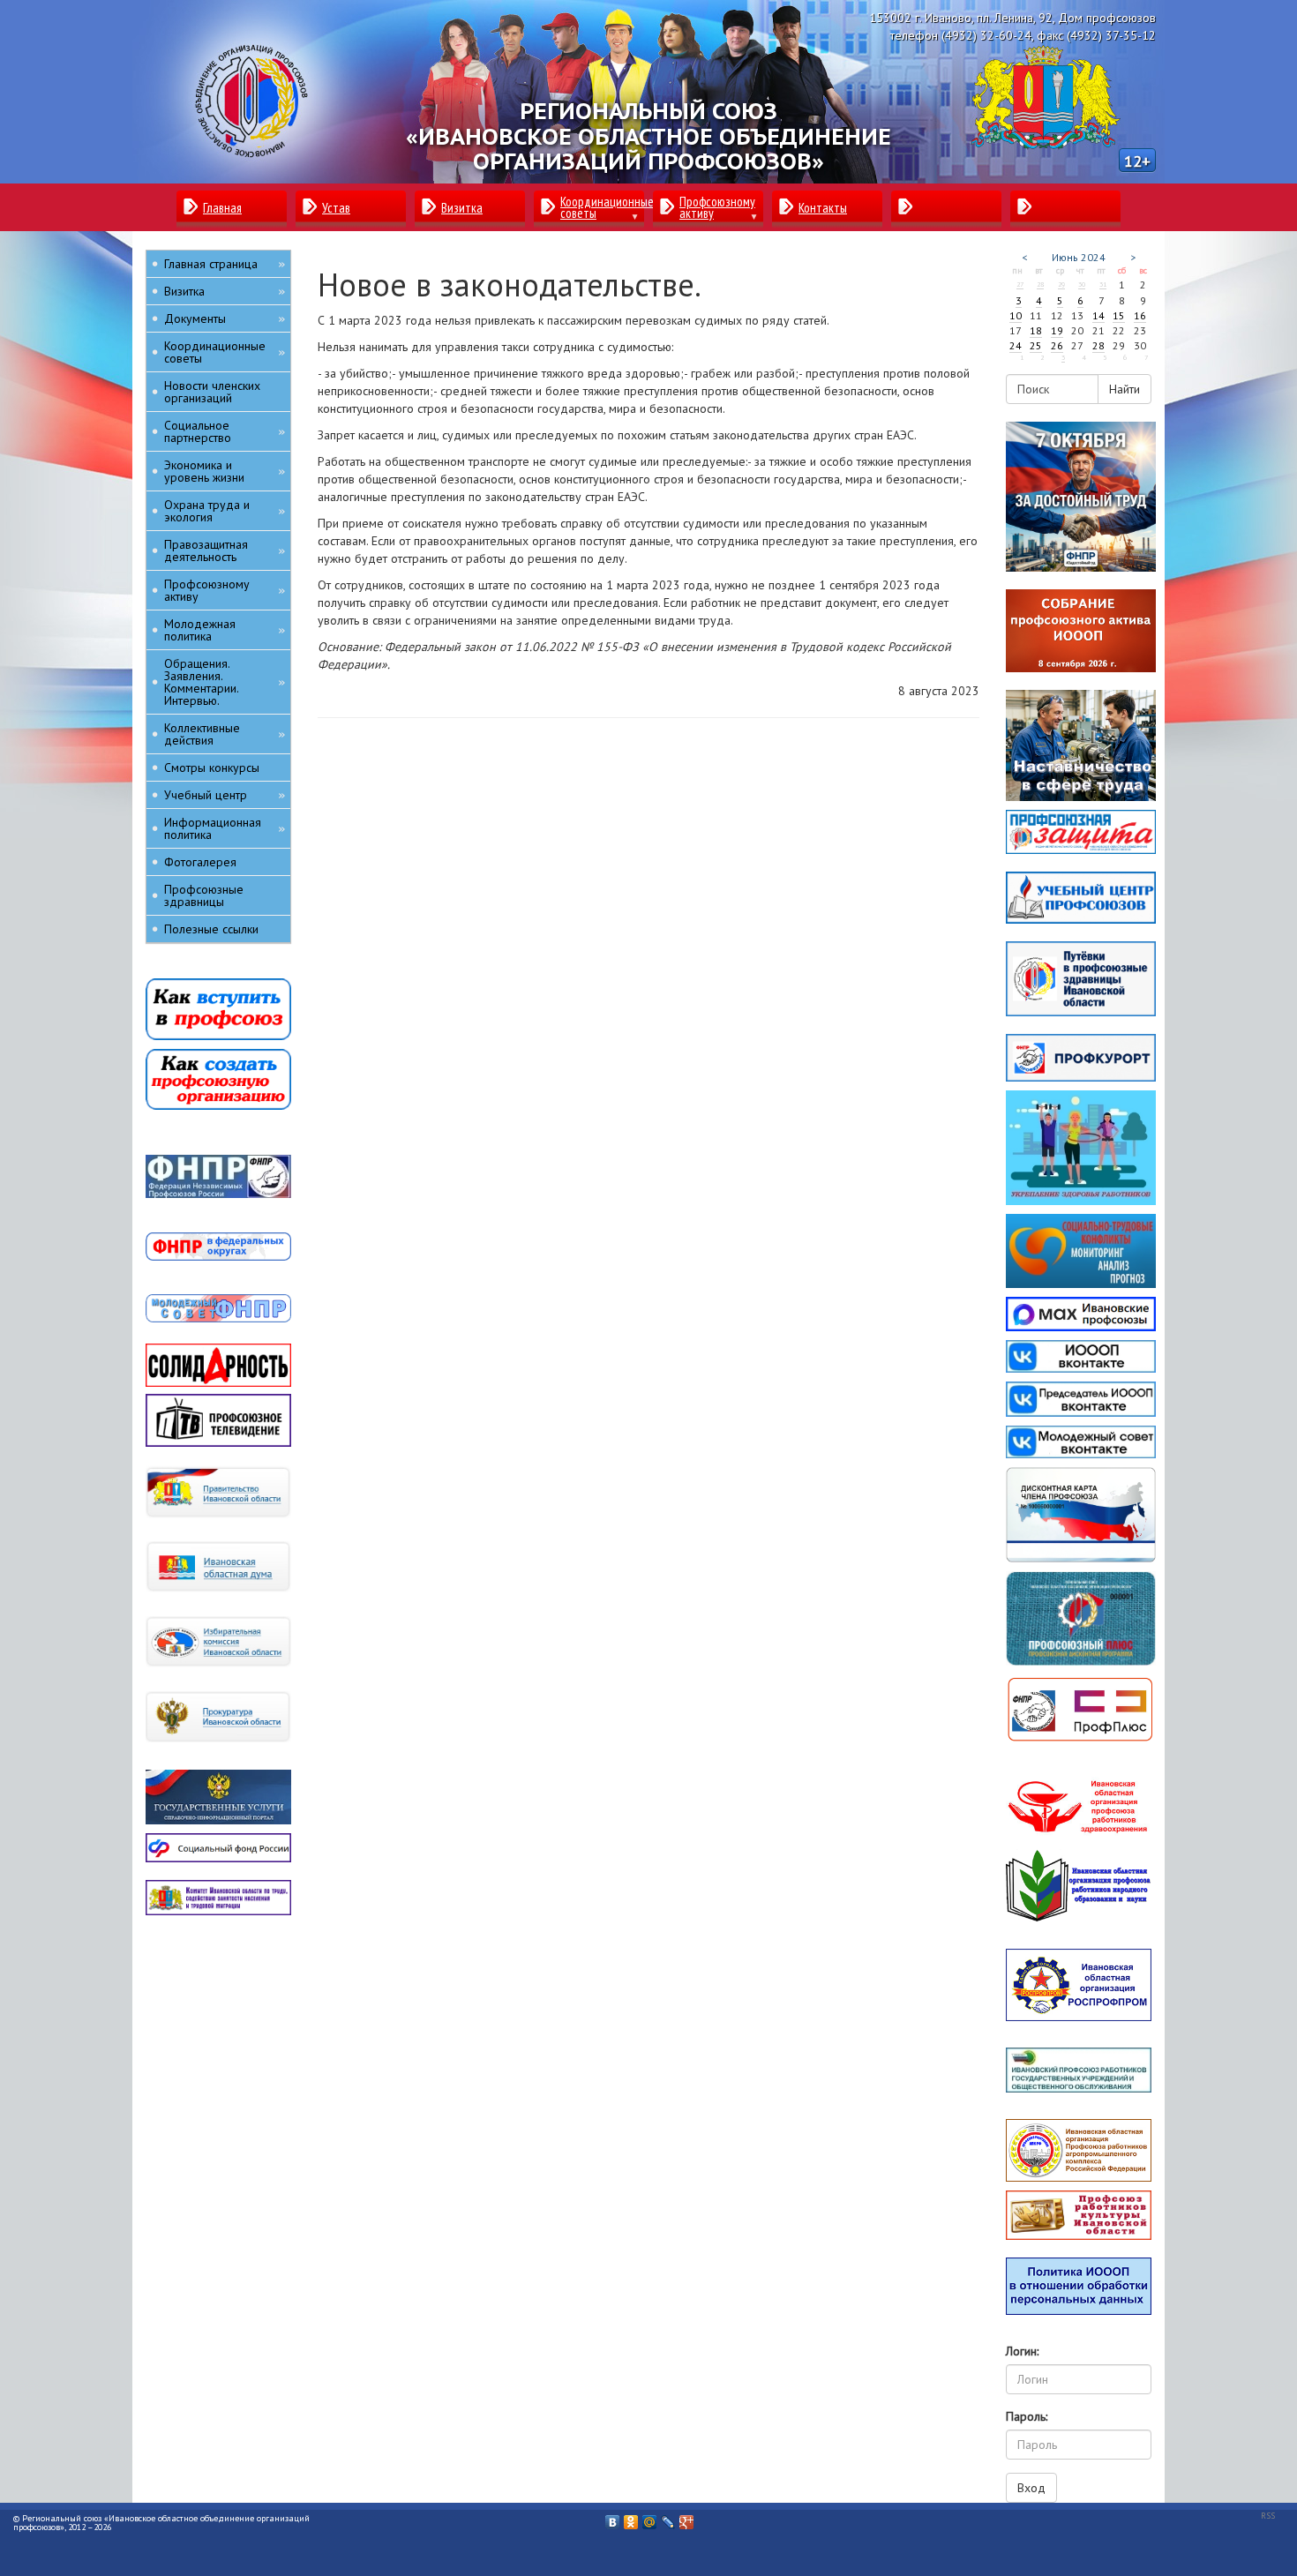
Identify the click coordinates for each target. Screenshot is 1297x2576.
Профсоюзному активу (225, 590)
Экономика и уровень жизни (225, 471)
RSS (1268, 2516)
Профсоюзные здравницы (204, 895)
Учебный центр (225, 795)
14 (1098, 315)
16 (1140, 315)
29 (1061, 284)
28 (1040, 284)
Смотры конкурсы (212, 768)
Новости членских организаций (212, 392)
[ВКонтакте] (613, 2518)
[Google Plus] (687, 2518)
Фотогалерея (200, 862)
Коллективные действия (225, 734)
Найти (1125, 389)
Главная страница (225, 264)
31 (1103, 284)
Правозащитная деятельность (225, 550)
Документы (225, 318)
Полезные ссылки (211, 929)
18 (1036, 330)
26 (1057, 345)
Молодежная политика (225, 630)
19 (1057, 330)
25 (1036, 345)
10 (1016, 315)
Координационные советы (225, 352)
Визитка (225, 291)
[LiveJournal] (668, 2518)
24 (1016, 345)
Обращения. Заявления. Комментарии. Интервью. (225, 682)
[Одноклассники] (631, 2518)
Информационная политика (225, 828)
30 (1082, 284)
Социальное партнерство (225, 431)
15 (1119, 315)
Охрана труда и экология (225, 511)
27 (1020, 284)
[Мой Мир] (650, 2518)
